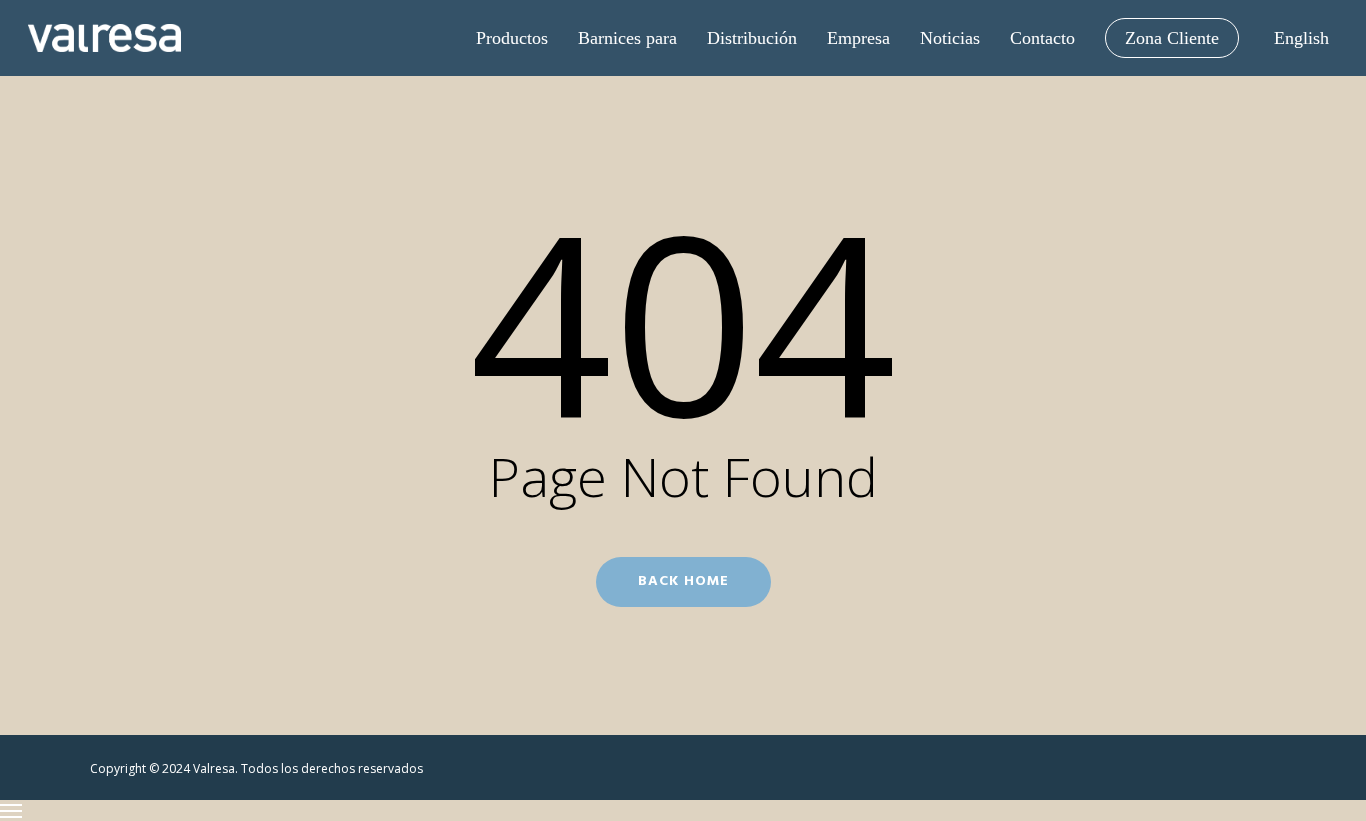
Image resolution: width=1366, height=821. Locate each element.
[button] (683, 810)
